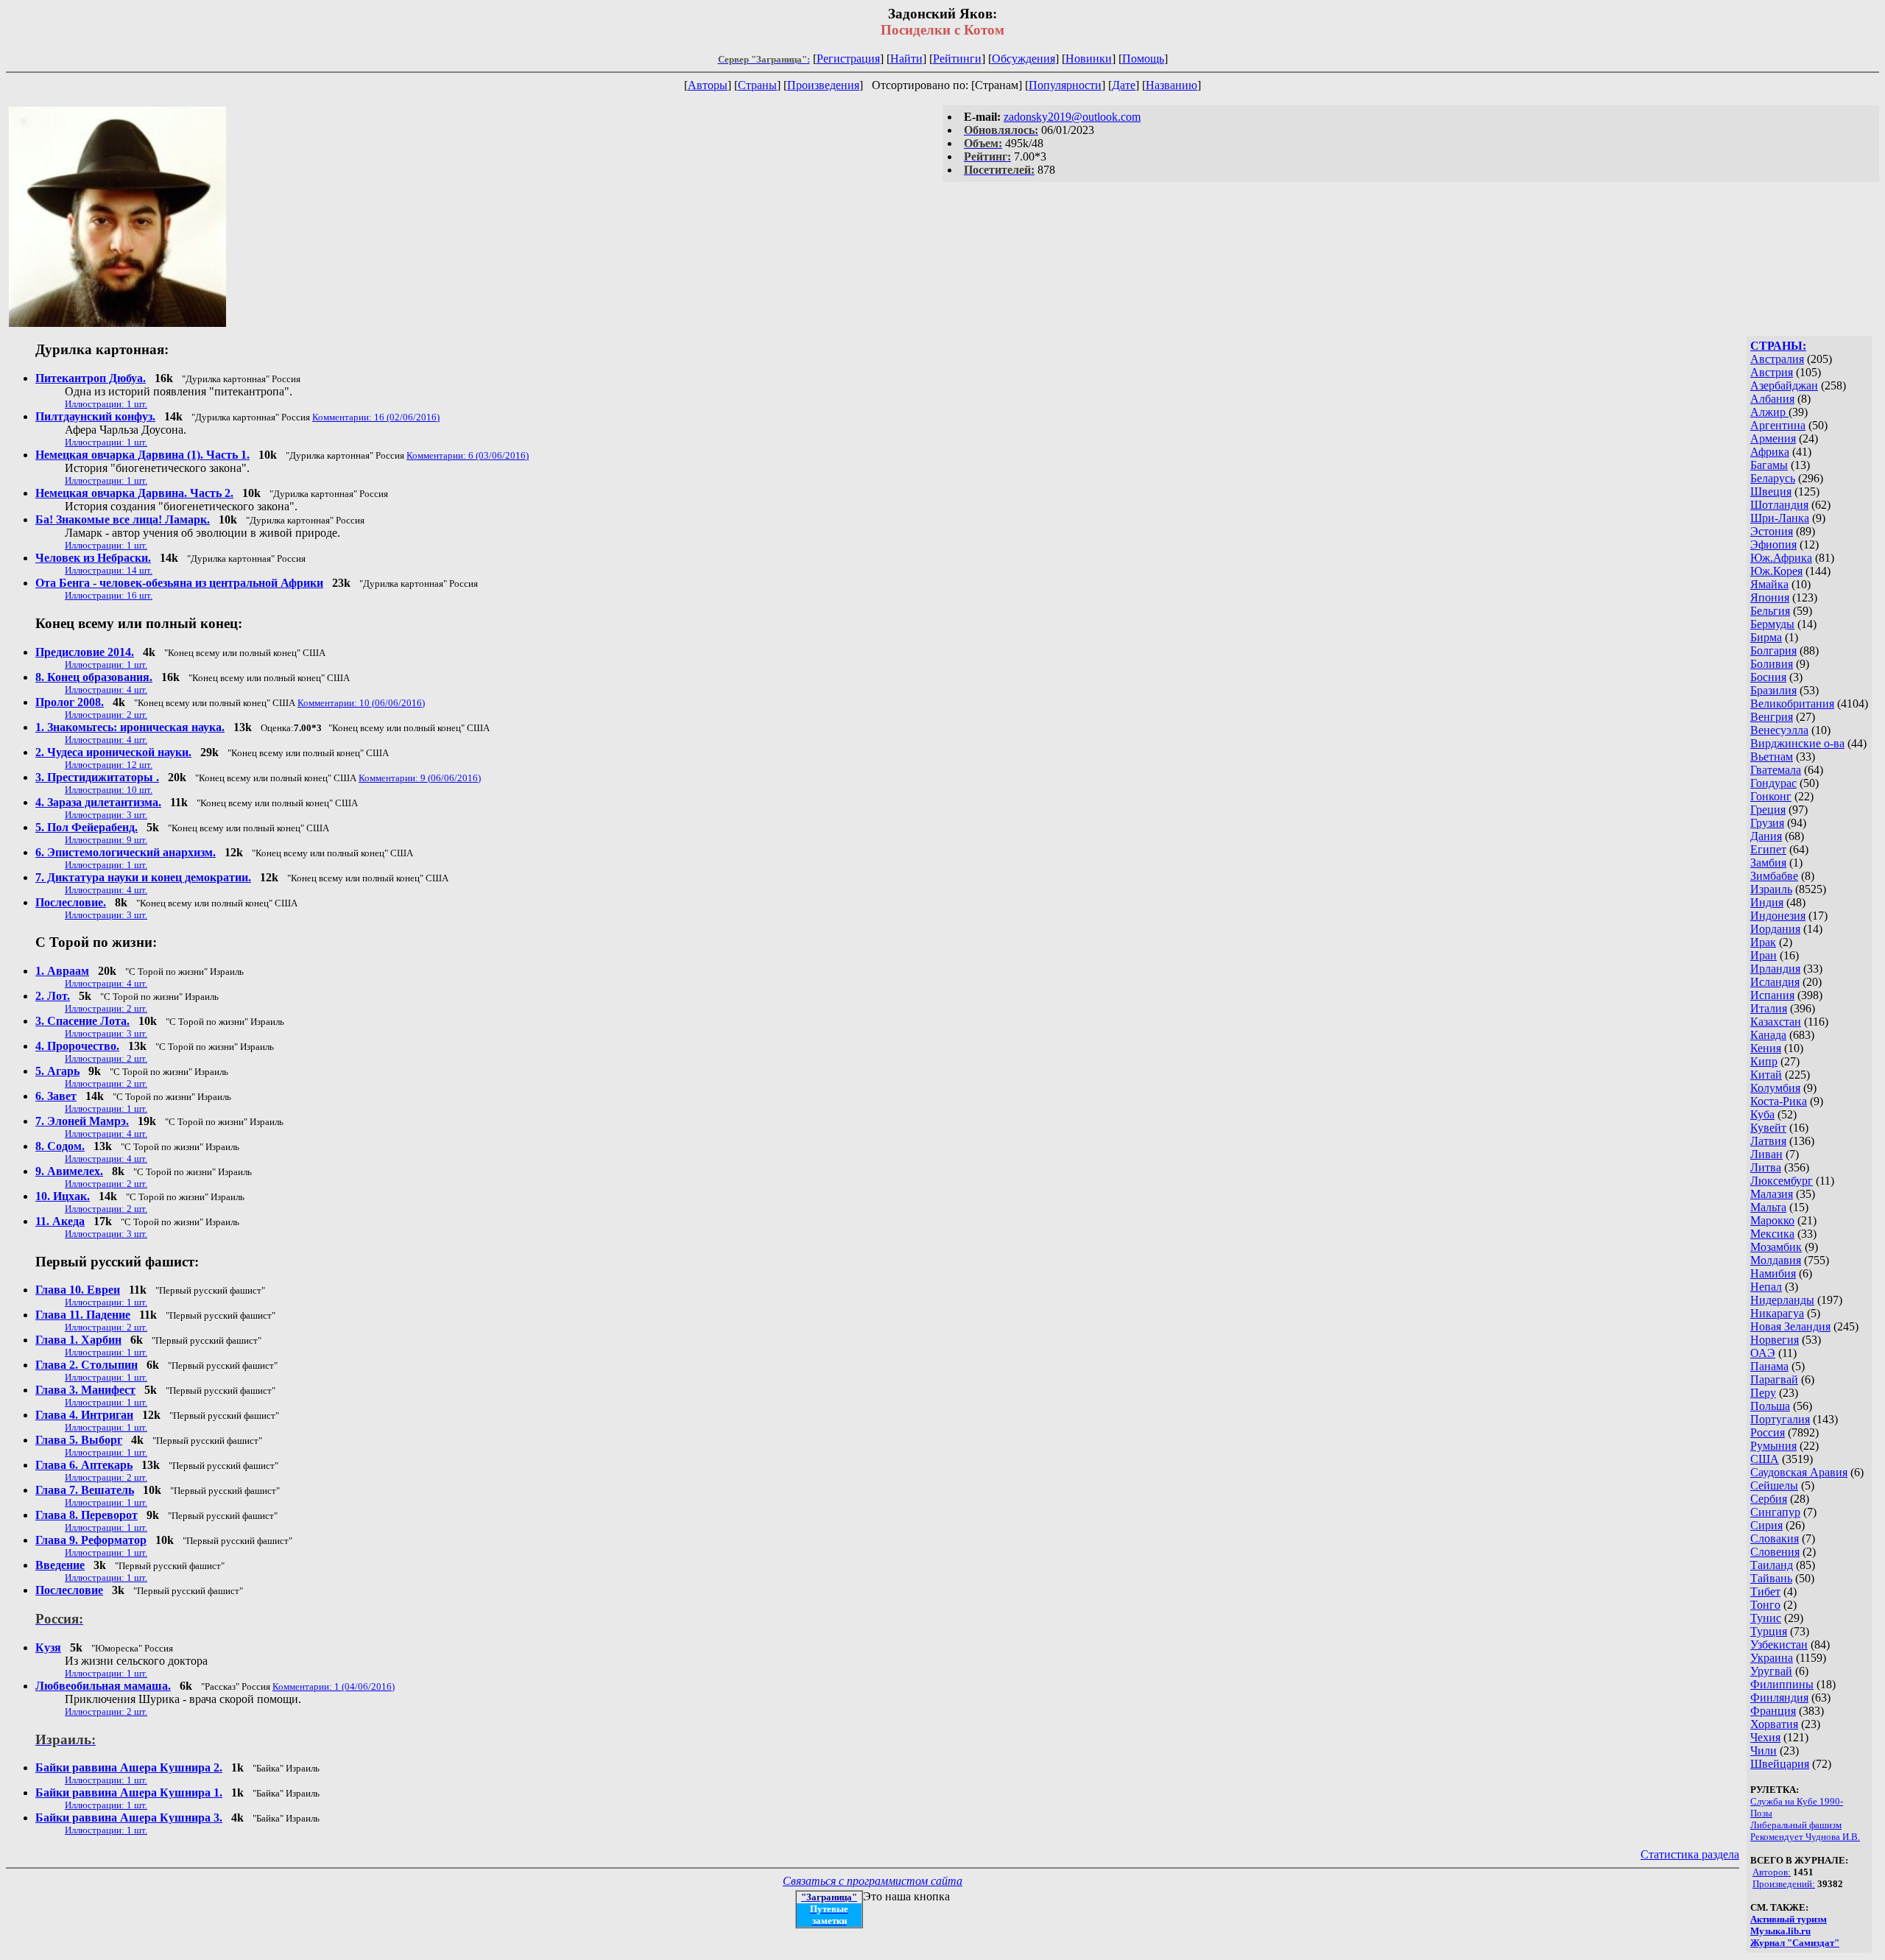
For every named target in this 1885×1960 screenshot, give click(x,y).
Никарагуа (1777, 1313)
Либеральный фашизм (1796, 1825)
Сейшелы (1774, 1485)
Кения (1766, 1048)
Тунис (1766, 1618)
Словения (1775, 1552)
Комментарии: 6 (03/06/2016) (468, 455)
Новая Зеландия (1790, 1326)
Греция (1768, 810)
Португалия (1780, 1419)
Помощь (1143, 59)
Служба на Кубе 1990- (1797, 1801)
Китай (1766, 1075)
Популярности (1065, 85)
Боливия (1772, 664)
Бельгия (1770, 611)
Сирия (1766, 1525)
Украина (1772, 1658)
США (1765, 1459)
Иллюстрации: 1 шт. (106, 404)
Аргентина (1778, 425)
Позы (1761, 1813)
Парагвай (1774, 1379)
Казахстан (1776, 1022)
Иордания (1775, 929)
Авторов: (1772, 1872)
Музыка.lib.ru (1780, 1931)
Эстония (1772, 531)
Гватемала (1776, 770)
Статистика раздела (1690, 1854)
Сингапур (1775, 1512)
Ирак (1763, 942)
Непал (1766, 1287)
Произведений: (1784, 1884)
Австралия (1777, 359)
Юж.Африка (1781, 558)
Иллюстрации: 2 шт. (106, 715)
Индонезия (1778, 916)
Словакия (1775, 1538)
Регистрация (848, 59)
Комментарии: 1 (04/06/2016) (334, 1686)
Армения (1773, 438)
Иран (1764, 955)
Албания (1772, 399)
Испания (1772, 995)
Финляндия (1779, 1698)
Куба (1762, 1114)
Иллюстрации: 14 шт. (109, 570)
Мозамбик (1776, 1247)
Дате (1124, 85)
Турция (1769, 1631)
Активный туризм (1789, 1919)
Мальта (1768, 1207)
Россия (1768, 1432)
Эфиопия (1773, 544)
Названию (1171, 85)
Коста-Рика (1779, 1101)
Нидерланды (1782, 1300)
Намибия (1773, 1273)
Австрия (1772, 372)
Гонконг (1771, 796)
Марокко (1772, 1220)
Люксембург (1782, 1181)
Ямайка (1769, 584)
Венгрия (1772, 717)
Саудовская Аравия (1799, 1472)
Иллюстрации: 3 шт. (106, 815)
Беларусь (1773, 478)
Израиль (1771, 889)
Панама (1769, 1366)
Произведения (823, 85)
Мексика (1772, 1234)
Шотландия (1779, 505)
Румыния (1773, 1446)
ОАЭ (1763, 1353)
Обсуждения (1023, 59)
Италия (1769, 1008)
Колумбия (1775, 1088)
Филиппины (1782, 1684)
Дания (1766, 836)
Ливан (1766, 1154)
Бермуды (1772, 624)
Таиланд (1772, 1565)
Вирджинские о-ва (1797, 743)
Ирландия (1775, 969)
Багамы (1769, 465)
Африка (1770, 452)
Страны (757, 85)
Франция (1773, 1711)
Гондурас (1773, 783)
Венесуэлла (1779, 730)
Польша (1770, 1406)
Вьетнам (1772, 757)
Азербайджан (1784, 385)
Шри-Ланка (1780, 518)
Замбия (1768, 863)
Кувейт (1768, 1128)
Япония (1770, 597)
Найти (906, 59)
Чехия (1765, 1737)
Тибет (1765, 1591)
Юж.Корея (1776, 571)
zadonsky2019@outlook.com (1072, 117)
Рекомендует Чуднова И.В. (1805, 1837)
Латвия (1768, 1141)
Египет (1768, 849)
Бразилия (1773, 690)
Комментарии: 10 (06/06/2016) (361, 703)
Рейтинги (957, 59)
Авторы (708, 85)
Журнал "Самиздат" (1795, 1943)
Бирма (1766, 637)
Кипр (1764, 1061)
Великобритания (1792, 704)
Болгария (1773, 651)
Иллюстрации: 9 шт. (106, 840)
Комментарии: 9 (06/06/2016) (420, 778)
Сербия (1769, 1499)
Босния (1768, 677)
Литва (1766, 1167)
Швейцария (1780, 1764)
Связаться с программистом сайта (873, 1881)
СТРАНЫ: (1778, 346)
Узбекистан (1779, 1645)
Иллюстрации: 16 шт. (109, 595)
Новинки (1089, 59)
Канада (1768, 1035)
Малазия (1772, 1194)
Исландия (1775, 982)
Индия (1767, 902)
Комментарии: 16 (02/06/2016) (376, 417)
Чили (1764, 1751)
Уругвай (1771, 1671)
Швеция (1771, 491)
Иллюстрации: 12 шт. (109, 765)
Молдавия (1776, 1260)
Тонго (1765, 1605)
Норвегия (1775, 1340)
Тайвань (1771, 1578)
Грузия (1767, 823)
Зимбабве (1774, 876)
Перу (1763, 1393)
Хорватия (1774, 1724)
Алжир (1769, 412)
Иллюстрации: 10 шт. (109, 790)
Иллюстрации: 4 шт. (106, 690)
